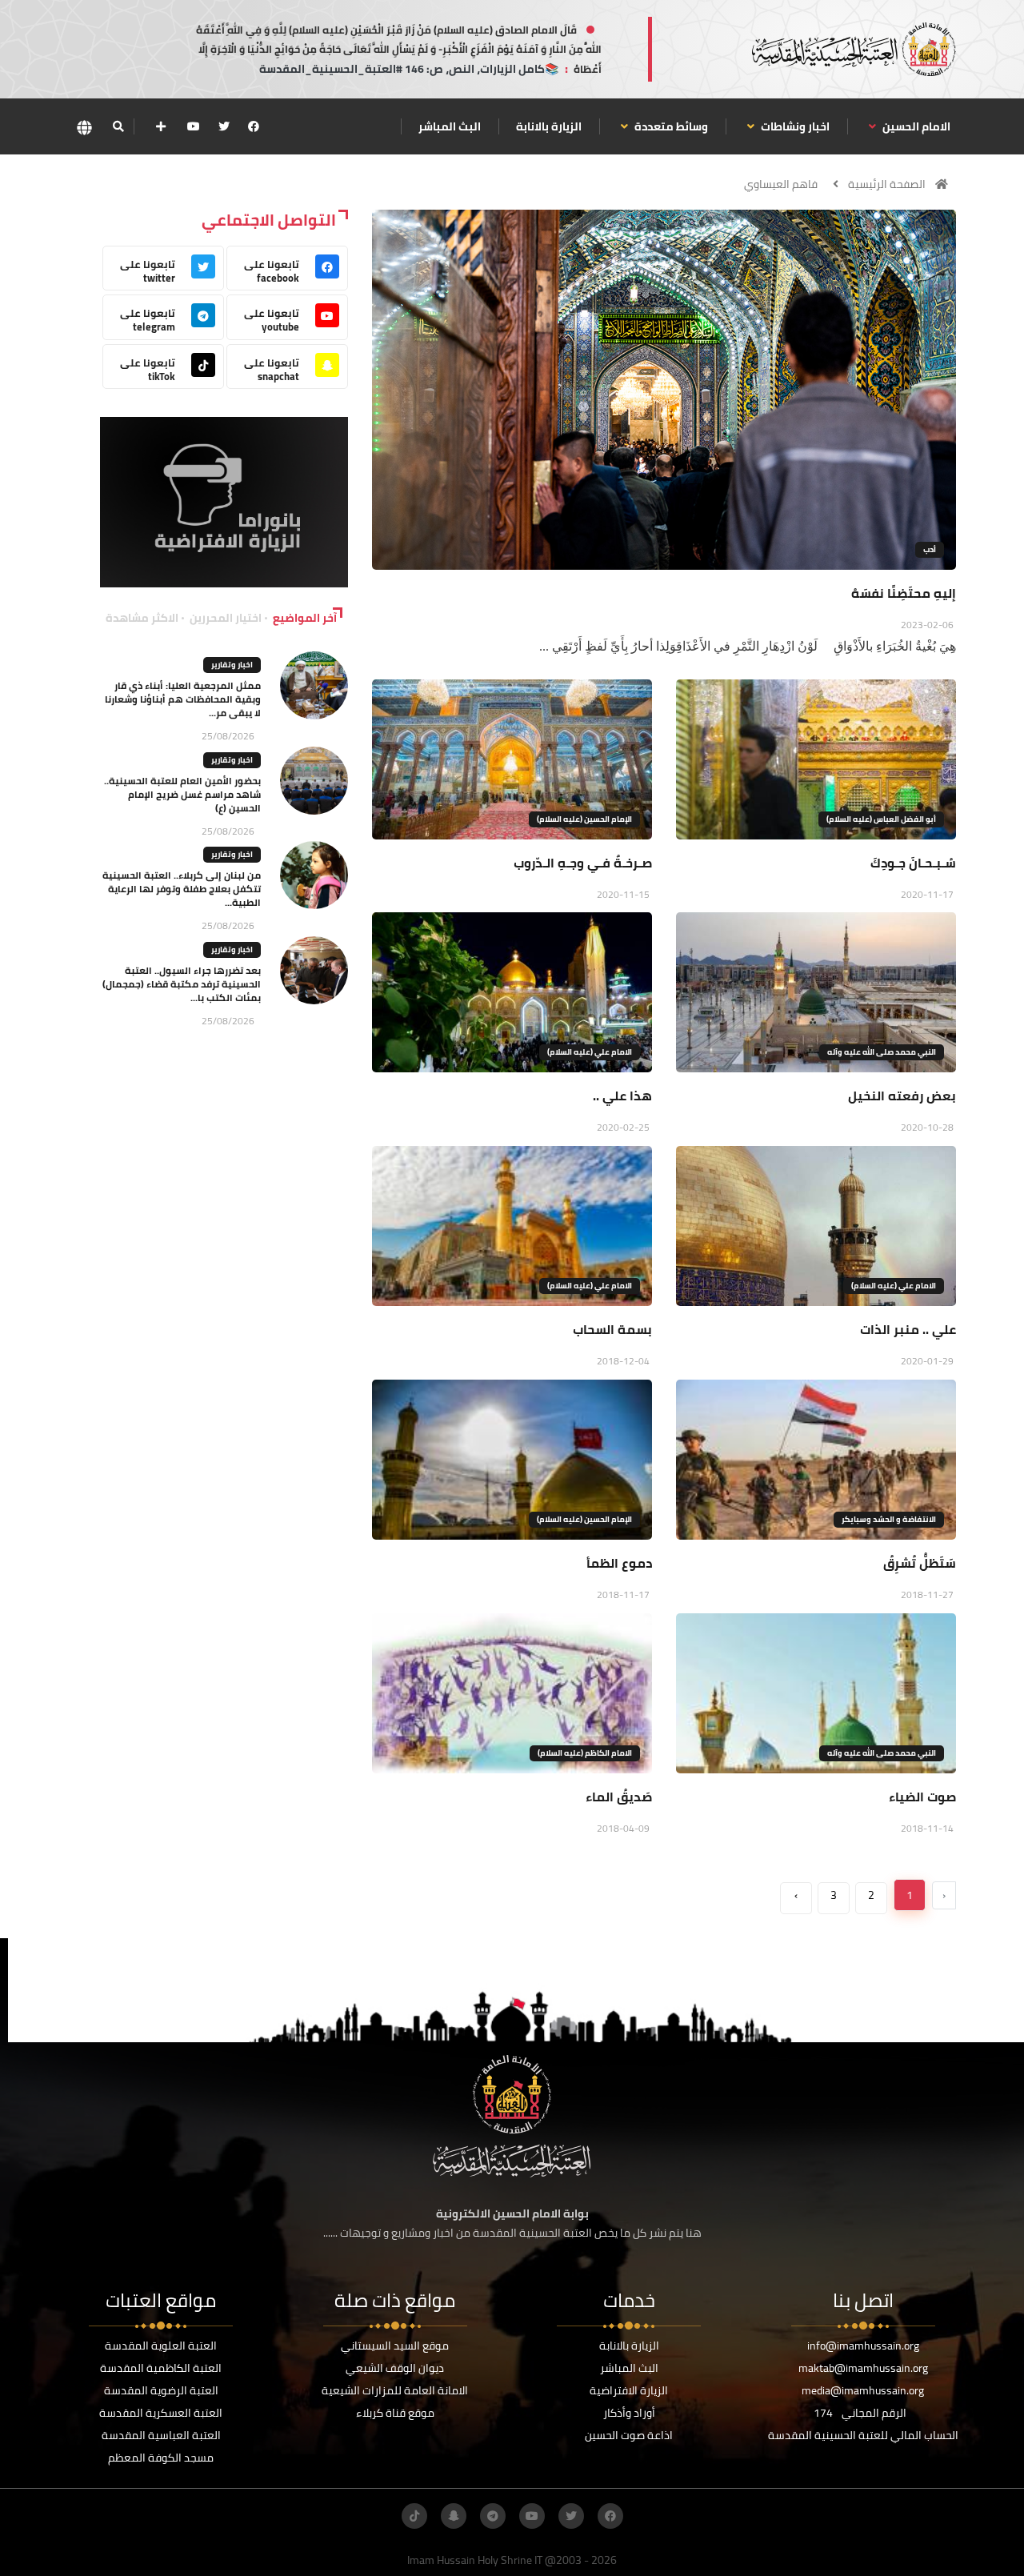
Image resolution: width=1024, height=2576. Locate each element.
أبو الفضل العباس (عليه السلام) (881, 819)
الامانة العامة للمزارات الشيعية (395, 2390)
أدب (930, 549)
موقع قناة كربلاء (395, 2413)
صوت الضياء (922, 1797)
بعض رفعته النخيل (902, 1096)
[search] (118, 126)
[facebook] (254, 126)
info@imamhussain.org (863, 2346)
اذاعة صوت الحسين (629, 2435)
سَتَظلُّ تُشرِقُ (920, 1563)
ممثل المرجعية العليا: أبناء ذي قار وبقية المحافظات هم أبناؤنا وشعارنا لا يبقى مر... (183, 699)
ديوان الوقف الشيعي (395, 2368)
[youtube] (194, 126)
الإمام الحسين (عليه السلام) (584, 819)
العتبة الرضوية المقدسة (161, 2390)
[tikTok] (414, 2516)
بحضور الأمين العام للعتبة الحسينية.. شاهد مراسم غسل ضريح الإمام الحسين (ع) (182, 794)
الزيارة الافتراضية (629, 2390)
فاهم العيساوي (781, 184)
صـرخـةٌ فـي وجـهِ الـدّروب (583, 863)
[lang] (84, 127)
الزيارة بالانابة (549, 126)
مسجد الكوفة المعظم (161, 2458)
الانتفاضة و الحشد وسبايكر (889, 1519)
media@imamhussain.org (863, 2390)
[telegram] (493, 2516)
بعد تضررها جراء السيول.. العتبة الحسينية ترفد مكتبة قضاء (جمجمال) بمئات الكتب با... (182, 984)
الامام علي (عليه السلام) (590, 1052)
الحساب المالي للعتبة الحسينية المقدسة (863, 2435)
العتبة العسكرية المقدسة (161, 2413)
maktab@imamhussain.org (863, 2368)
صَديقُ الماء (619, 1797)
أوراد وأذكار (629, 2413)
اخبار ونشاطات (794, 126)
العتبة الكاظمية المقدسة (161, 2368)
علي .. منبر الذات (908, 1329)
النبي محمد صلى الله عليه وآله (882, 1052)
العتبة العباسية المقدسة (161, 2435)
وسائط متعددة (670, 126)
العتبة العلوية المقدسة (161, 2346)
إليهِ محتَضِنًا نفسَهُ (904, 593)
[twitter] (224, 126)
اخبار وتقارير (232, 665)
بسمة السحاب (612, 1329)
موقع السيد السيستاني (395, 2346)
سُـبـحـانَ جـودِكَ (913, 863)
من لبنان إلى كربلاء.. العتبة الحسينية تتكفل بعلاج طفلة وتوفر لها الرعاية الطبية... (182, 889)
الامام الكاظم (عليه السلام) (585, 1753)
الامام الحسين (915, 126)
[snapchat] (454, 2516)
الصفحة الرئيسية (887, 184)
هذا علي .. (622, 1096)
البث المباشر (450, 126)
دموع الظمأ (619, 1563)
